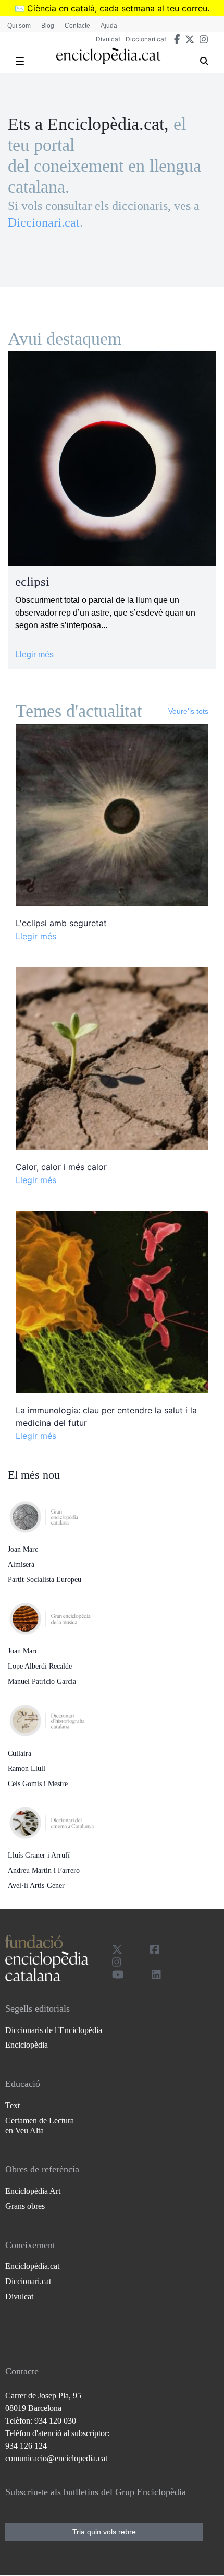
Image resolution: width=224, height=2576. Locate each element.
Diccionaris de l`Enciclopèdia (54, 2030)
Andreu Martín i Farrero (44, 1870)
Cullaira (20, 1753)
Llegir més (34, 654)
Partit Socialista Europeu (45, 1580)
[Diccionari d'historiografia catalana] (60, 1718)
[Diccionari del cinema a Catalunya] (60, 1819)
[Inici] (108, 56)
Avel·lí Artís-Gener (36, 1886)
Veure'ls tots (188, 711)
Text (13, 2105)
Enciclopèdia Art (33, 2191)
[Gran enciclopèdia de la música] (60, 1616)
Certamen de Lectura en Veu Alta (40, 2125)
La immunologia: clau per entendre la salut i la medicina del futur (106, 1416)
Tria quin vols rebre (104, 2532)
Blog (48, 26)
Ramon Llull (27, 1769)
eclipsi (32, 581)
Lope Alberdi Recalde (40, 1666)
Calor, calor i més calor (61, 1167)
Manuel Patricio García (42, 1681)
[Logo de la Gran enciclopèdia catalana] (60, 1514)
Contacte (77, 26)
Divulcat (108, 39)
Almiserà (21, 1564)
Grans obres (25, 2206)
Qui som (19, 26)
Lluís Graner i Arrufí (39, 1855)
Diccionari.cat (146, 39)
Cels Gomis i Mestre (38, 1784)
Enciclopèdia (27, 2045)
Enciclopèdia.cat (32, 2266)
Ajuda (109, 26)
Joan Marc (23, 1549)
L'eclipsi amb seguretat (61, 923)
